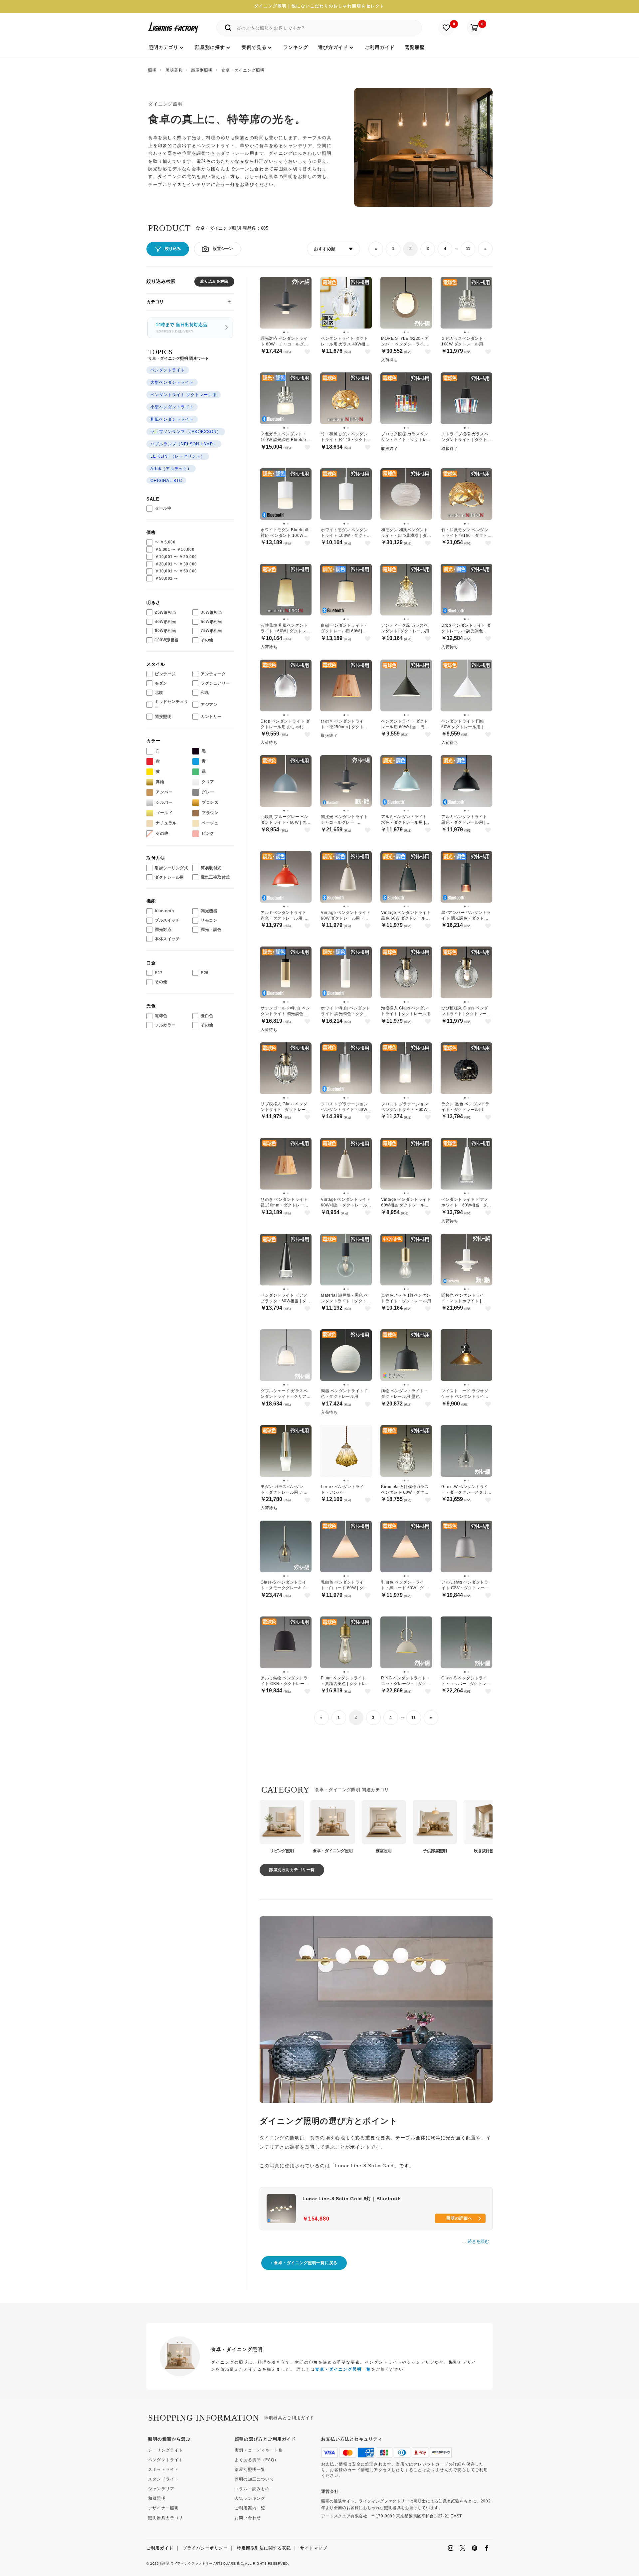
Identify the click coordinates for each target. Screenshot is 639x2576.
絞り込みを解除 (214, 281)
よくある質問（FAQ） (257, 2460)
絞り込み (173, 249)
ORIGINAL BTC (166, 481)
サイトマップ (314, 2548)
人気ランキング (250, 2498)
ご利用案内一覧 (250, 2508)
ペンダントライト (168, 370)
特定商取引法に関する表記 (264, 2548)
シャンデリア (161, 2489)
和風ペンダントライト (172, 419)
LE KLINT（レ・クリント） (178, 456)
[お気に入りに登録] (307, 352)
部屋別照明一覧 (250, 2469)
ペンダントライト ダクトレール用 (184, 395)
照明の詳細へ (459, 2218)
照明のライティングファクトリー (186, 2564)
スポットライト (163, 2469)
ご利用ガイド (160, 2548)
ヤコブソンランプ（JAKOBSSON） (186, 432)
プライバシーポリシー (205, 2548)
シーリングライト (166, 2450)
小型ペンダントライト (172, 407)
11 (468, 249)
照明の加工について (254, 2479)
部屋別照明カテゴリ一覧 (292, 1870)
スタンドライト (163, 2479)
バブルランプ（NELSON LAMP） (184, 444)
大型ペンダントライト (172, 382)
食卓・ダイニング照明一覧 (343, 2369)
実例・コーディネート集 (259, 2450)
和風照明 (157, 2498)
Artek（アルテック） (171, 469)
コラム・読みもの (252, 2489)
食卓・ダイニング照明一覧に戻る (306, 2263)
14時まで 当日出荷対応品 (182, 328)
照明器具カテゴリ (166, 2518)
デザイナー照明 (163, 2508)
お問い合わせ (248, 2518)
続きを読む (478, 2241)
